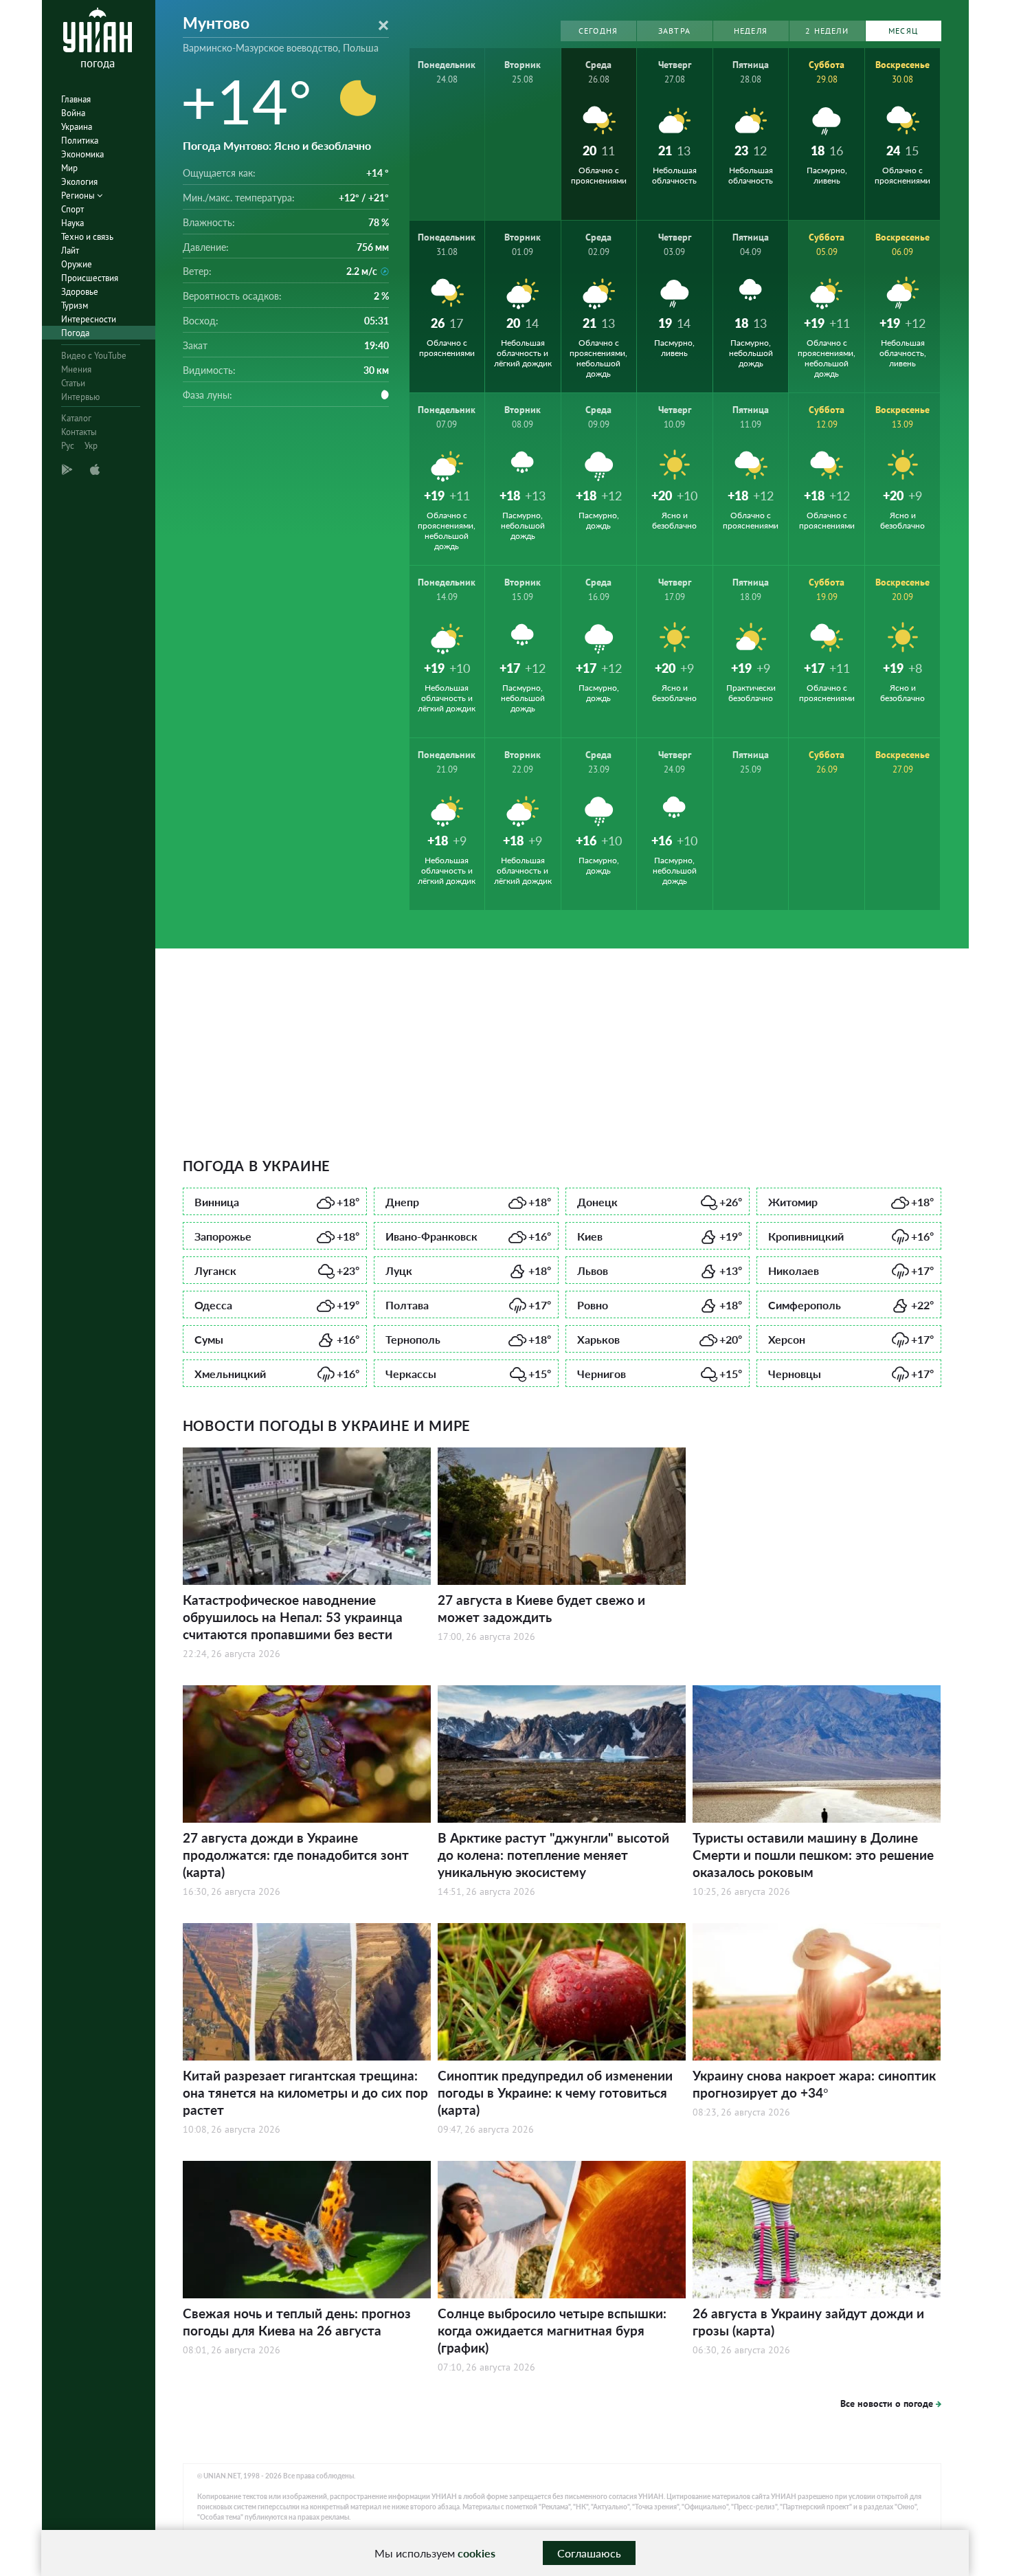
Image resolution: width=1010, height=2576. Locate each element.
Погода (75, 333)
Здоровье (80, 292)
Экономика (82, 154)
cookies (476, 2553)
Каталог (76, 418)
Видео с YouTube (94, 356)
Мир (69, 168)
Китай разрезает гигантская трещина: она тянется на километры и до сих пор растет (305, 2092)
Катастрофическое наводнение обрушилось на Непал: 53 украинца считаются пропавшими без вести (293, 1617)
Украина (77, 127)
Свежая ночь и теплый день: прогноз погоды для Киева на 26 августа (297, 2322)
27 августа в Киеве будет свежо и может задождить (541, 1608)
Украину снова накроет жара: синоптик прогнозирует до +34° (814, 2084)
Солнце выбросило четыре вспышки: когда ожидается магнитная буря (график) (552, 2330)
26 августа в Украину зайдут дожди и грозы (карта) (808, 2322)
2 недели (827, 31)
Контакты (79, 432)
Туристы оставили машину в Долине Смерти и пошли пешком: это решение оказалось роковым (813, 1855)
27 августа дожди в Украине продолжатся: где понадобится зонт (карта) (296, 1855)
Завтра (674, 31)
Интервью (80, 397)
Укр (91, 446)
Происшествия (90, 278)
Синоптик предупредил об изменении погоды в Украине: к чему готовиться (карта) (555, 2092)
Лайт (70, 251)
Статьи (73, 383)
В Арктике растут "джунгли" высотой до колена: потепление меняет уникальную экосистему (553, 1855)
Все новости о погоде (887, 2403)
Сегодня (598, 31)
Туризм (75, 306)
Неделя (751, 31)
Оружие (77, 264)
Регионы (79, 196)
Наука (72, 223)
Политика (80, 141)
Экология (79, 182)
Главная (76, 99)
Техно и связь (87, 237)
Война (73, 113)
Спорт (72, 209)
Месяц (903, 31)
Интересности (89, 319)
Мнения (76, 369)
